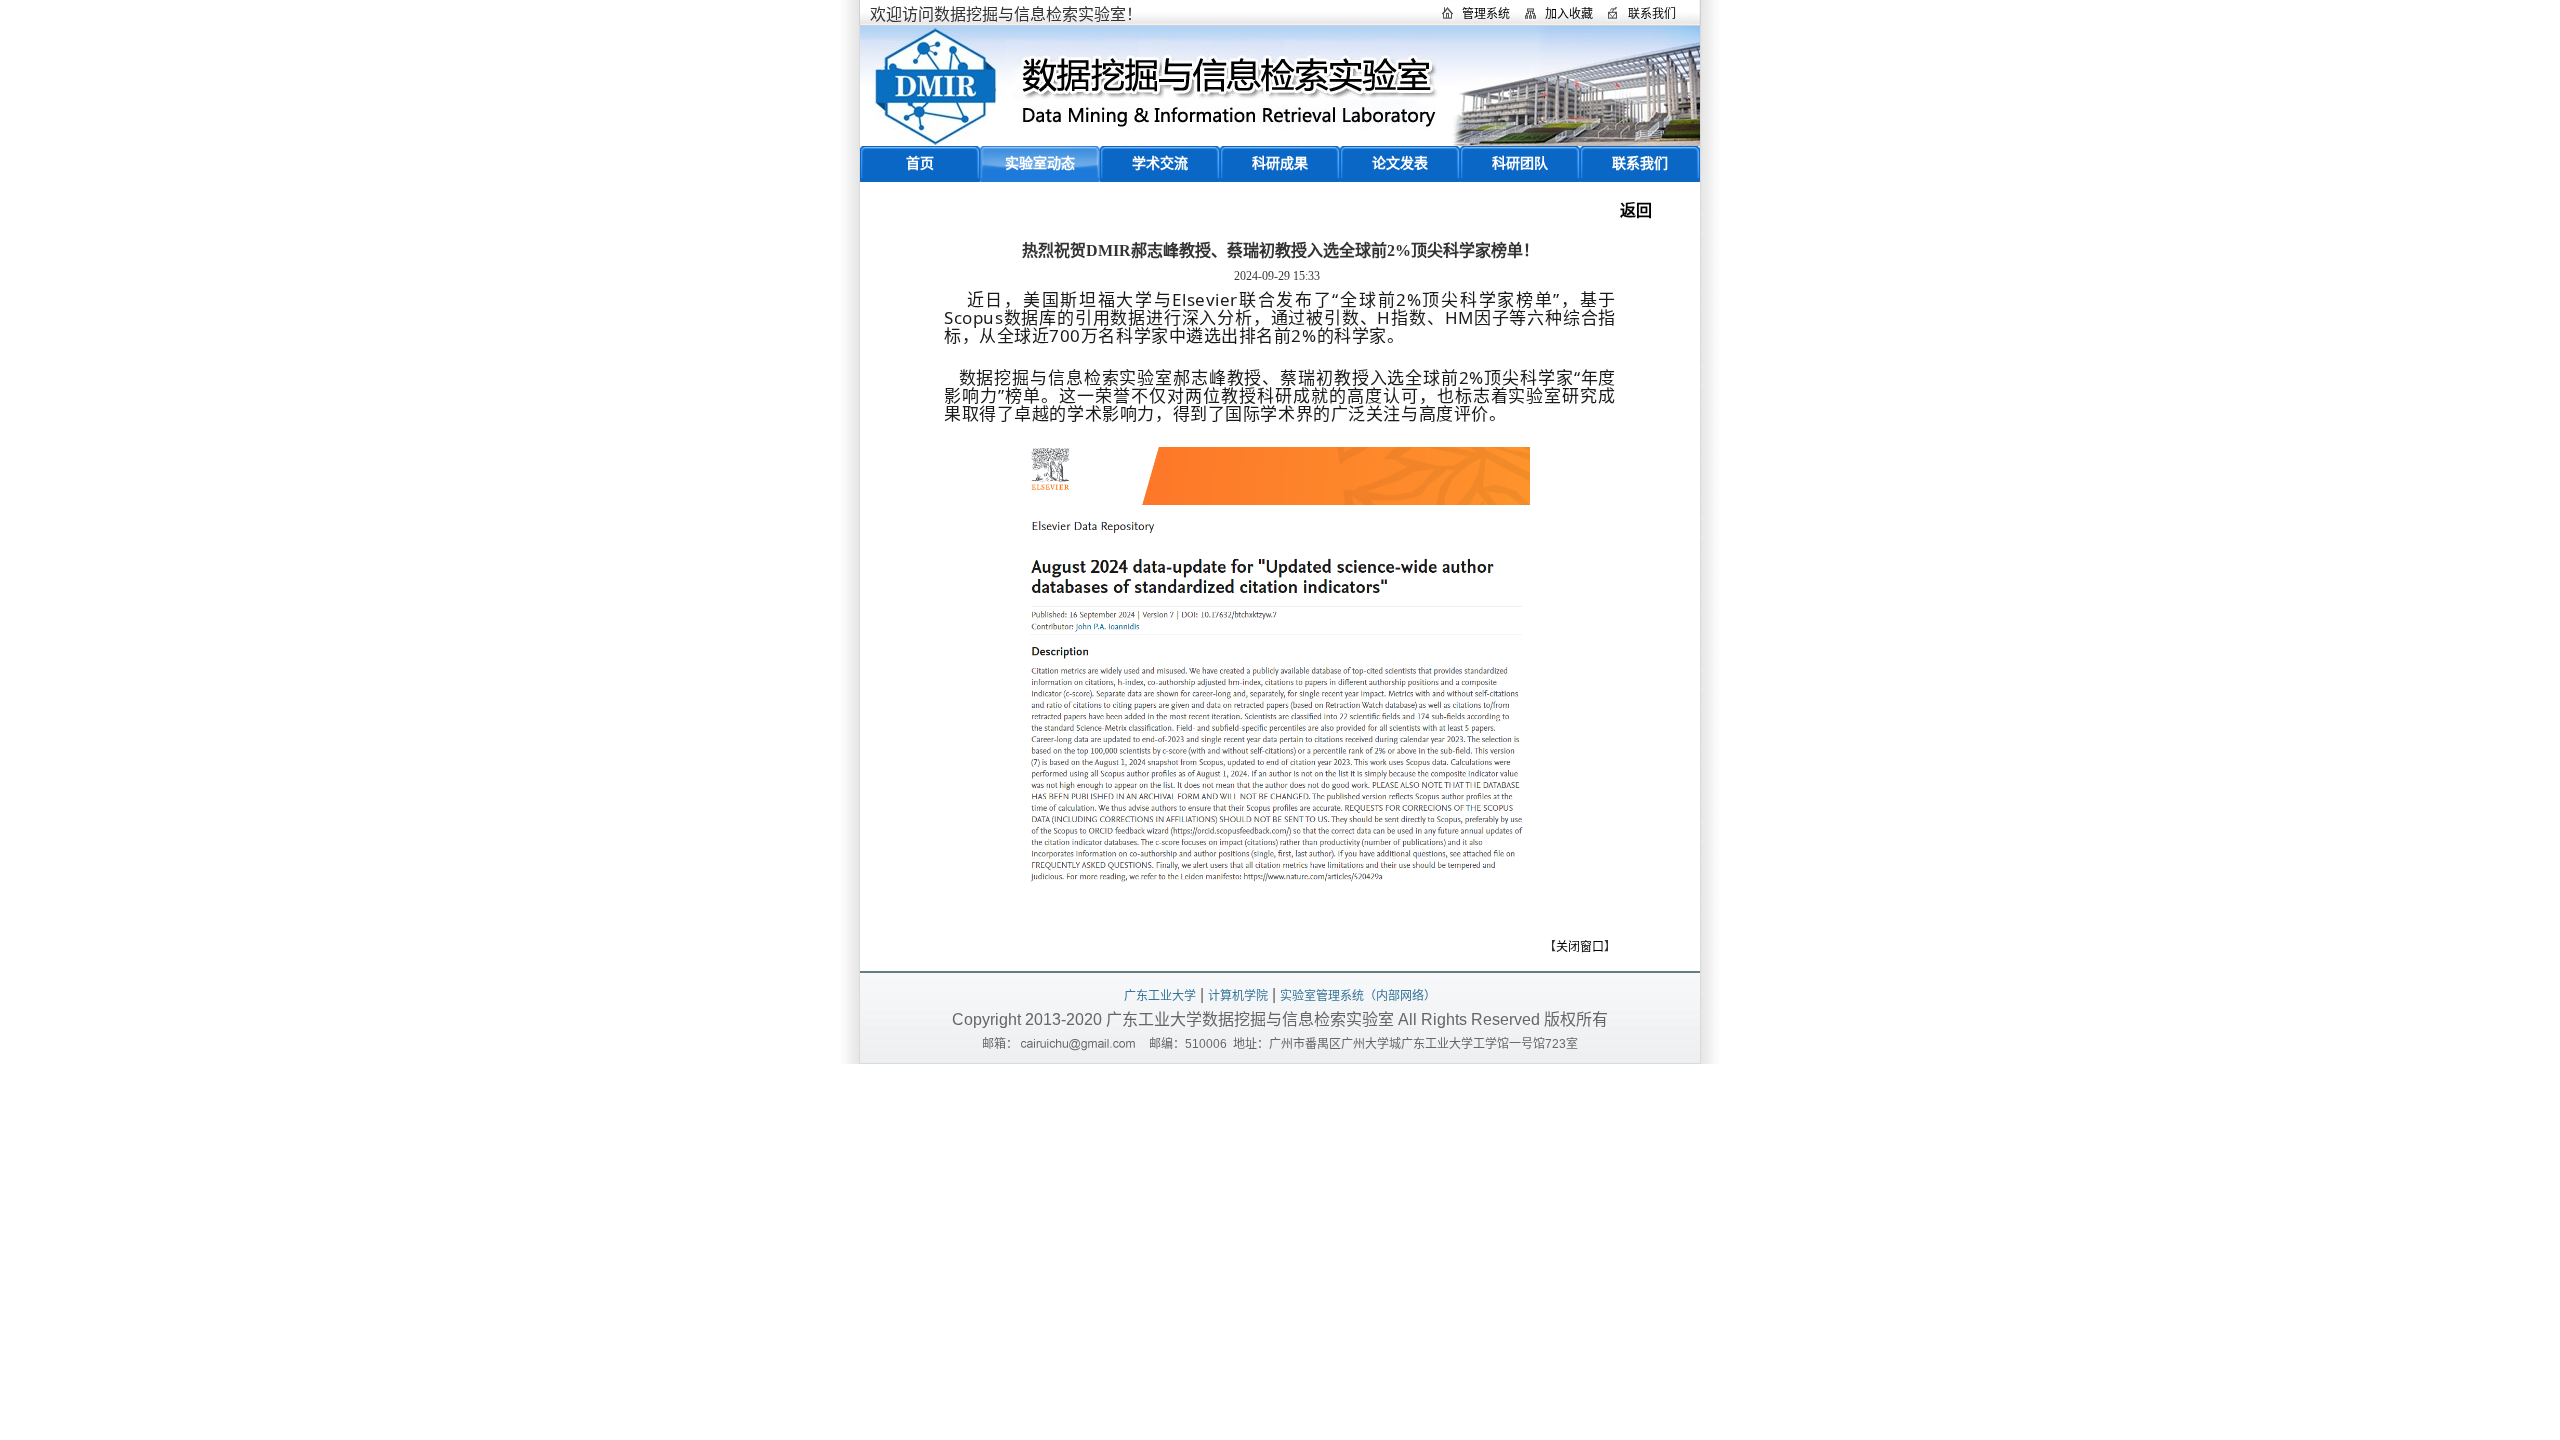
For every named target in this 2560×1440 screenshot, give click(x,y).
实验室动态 (1040, 163)
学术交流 (1160, 163)
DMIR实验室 (1280, 86)
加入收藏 (1569, 14)
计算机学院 (1238, 996)
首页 (920, 163)
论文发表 (1400, 163)
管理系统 (1486, 14)
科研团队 (1520, 163)
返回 (1636, 210)
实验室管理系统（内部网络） (1358, 996)
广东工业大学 (1160, 996)
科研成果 (1280, 163)
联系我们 (1652, 14)
